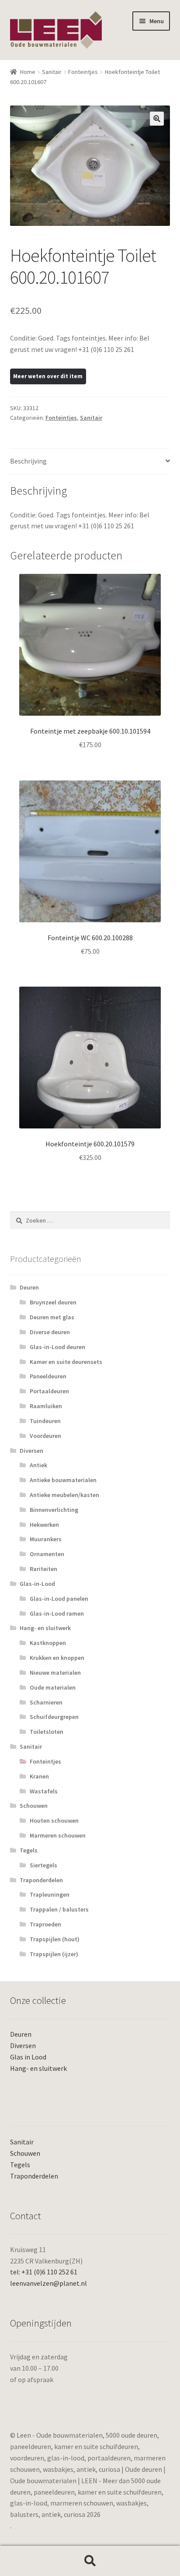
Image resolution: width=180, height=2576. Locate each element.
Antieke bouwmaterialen (63, 1480)
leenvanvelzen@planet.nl (48, 2283)
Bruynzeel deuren (53, 1302)
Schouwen (34, 1806)
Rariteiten (43, 1569)
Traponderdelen (41, 1880)
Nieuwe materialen (55, 1673)
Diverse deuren (50, 1332)
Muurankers (46, 1539)
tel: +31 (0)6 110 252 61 (44, 2272)
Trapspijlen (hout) (55, 1939)
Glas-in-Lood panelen (59, 1599)
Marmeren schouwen (58, 1835)
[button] (157, 119)
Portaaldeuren (49, 1391)
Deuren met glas (52, 1317)
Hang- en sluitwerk (45, 1628)
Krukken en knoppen (57, 1658)
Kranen (39, 1776)
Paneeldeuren (48, 1376)
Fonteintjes (83, 72)
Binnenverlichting (54, 1510)
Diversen (31, 1451)
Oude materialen (53, 1687)
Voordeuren (45, 1436)
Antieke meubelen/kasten (64, 1495)
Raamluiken (46, 1406)
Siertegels (43, 1865)
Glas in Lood (28, 2057)
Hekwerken (44, 1525)
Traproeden (45, 1924)
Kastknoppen (48, 1643)
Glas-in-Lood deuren (57, 1347)
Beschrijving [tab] (28, 461)
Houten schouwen (54, 1820)
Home (28, 72)
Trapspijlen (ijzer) (54, 1954)
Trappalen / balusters (59, 1909)
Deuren (29, 1287)
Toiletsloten (47, 1732)
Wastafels (44, 1791)
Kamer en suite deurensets (66, 1362)
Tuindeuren (45, 1421)
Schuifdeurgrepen (54, 1717)
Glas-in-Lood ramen (57, 1613)
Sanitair (52, 72)
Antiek (38, 1465)
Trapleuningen (50, 1894)
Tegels (29, 1850)
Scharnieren (46, 1702)
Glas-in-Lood (37, 1584)
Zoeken (90, 2561)
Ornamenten (47, 1554)
